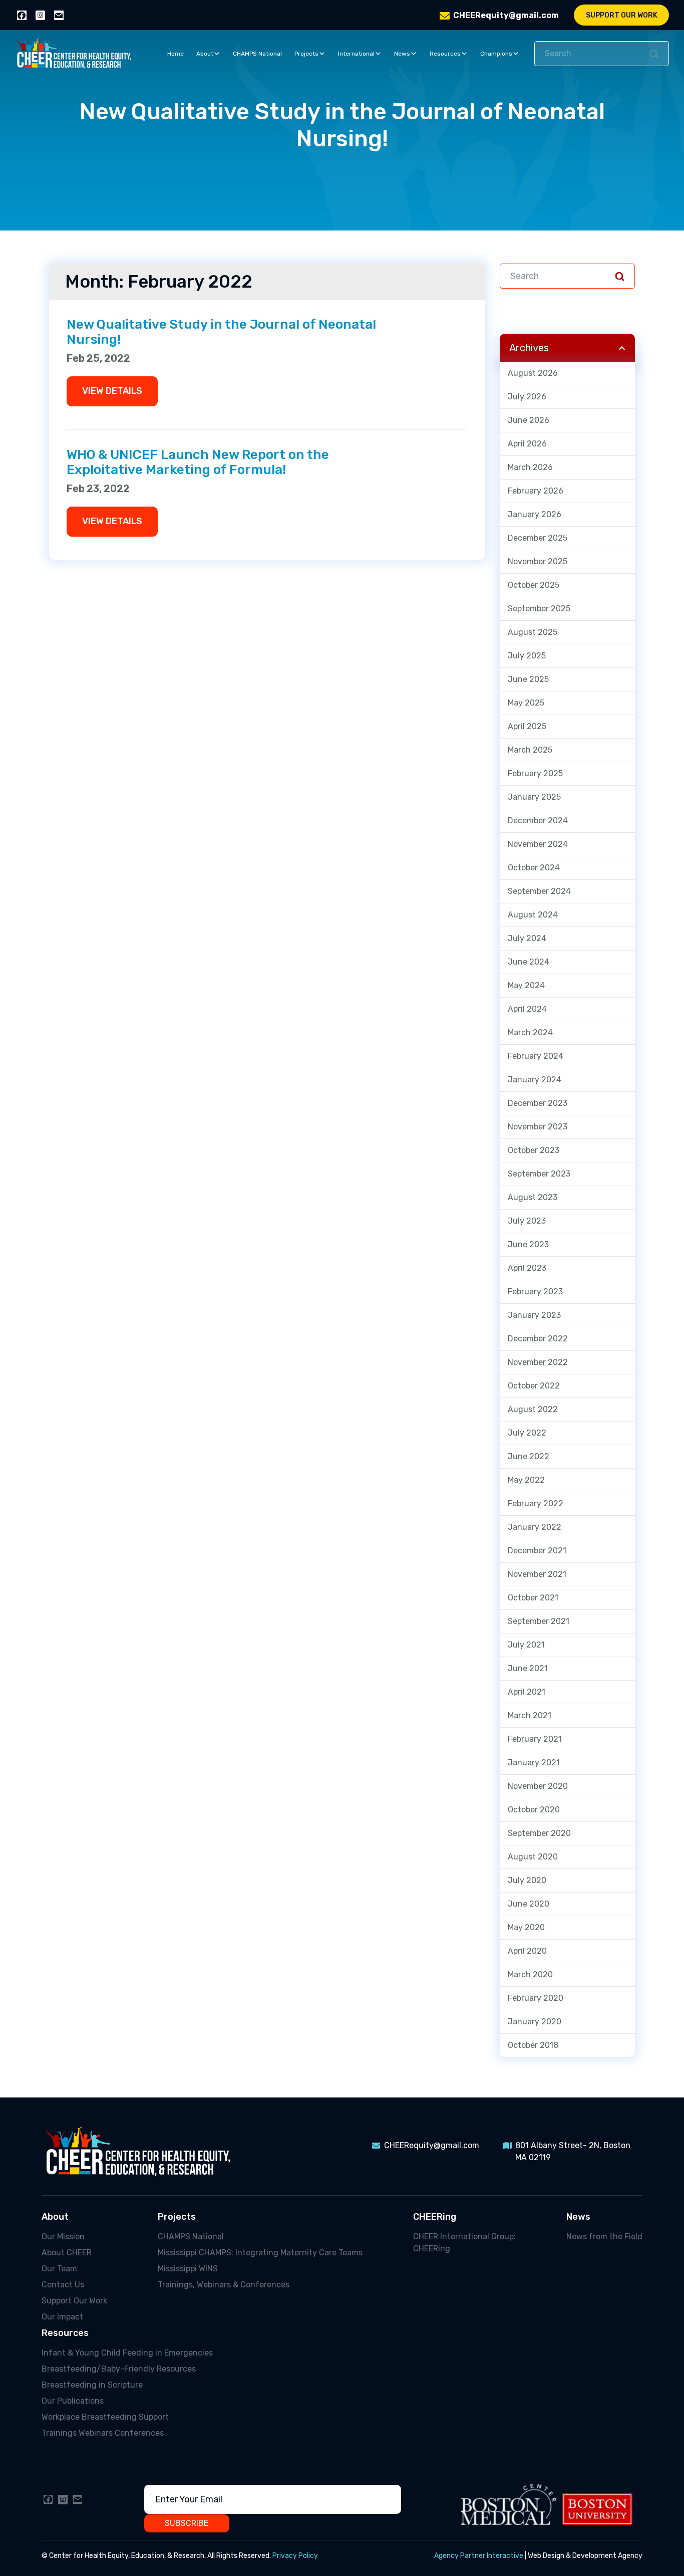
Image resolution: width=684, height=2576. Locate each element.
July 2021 (526, 1645)
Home (176, 54)
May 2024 (526, 985)
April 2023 (527, 1268)
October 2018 (533, 2045)
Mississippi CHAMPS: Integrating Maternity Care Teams (260, 2253)
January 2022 (535, 1527)
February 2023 (535, 1292)
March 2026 (530, 467)
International (356, 54)
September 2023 (539, 1174)
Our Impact (62, 2317)
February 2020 (536, 1998)
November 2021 (537, 1574)
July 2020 (527, 1880)
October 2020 (534, 1810)
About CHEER (67, 2253)
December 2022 (538, 1339)
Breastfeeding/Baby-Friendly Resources (119, 2369)
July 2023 (527, 1221)
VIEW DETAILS (112, 391)
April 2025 (527, 726)
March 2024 (530, 1032)
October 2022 (534, 1386)
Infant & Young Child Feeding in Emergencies (127, 2353)
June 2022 (529, 1456)
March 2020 (530, 1974)
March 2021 (530, 1715)
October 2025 (534, 585)
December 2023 (538, 1103)
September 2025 (539, 609)
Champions (496, 54)
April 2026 (527, 444)
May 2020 (526, 1927)
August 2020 (533, 1857)
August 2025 (533, 632)
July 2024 (527, 938)
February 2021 (535, 1739)
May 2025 (526, 703)
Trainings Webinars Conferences (103, 2433)
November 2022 (538, 1362)
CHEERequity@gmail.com (506, 15)
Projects (306, 54)
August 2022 (533, 1409)
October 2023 (534, 1150)
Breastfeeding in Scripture (92, 2385)
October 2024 (534, 868)
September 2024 (539, 891)
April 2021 (527, 1692)
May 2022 (526, 1480)
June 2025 (528, 679)
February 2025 (535, 773)
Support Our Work (622, 15)
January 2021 (534, 1763)
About (205, 54)
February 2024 (536, 1056)
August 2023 (533, 1197)
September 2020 (539, 1833)
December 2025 (538, 538)
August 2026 (533, 373)
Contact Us (63, 2285)
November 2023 (538, 1127)
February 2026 (536, 491)
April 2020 (527, 1951)
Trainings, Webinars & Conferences (224, 2285)
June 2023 (528, 1244)
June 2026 (529, 420)
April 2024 (527, 1009)
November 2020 (538, 1786)
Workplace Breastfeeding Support (105, 2417)
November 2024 (538, 844)
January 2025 (534, 797)
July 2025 (527, 656)
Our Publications (73, 2401)
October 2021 (533, 1598)
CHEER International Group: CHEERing (464, 2243)
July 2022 (527, 1433)
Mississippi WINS (188, 2269)
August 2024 (533, 915)
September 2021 (539, 1621)
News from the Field (604, 2237)
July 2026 (527, 397)
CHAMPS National (257, 54)
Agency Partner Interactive (479, 2556)
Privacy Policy (295, 2556)
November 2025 (538, 561)
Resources (445, 54)
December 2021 (537, 1551)
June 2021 (528, 1668)
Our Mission (63, 2237)
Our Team (59, 2269)
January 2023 (534, 1315)
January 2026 (535, 514)
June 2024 (529, 962)
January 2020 (535, 2022)
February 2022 (536, 1503)
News (402, 54)
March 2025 (530, 750)
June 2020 (529, 1904)
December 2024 (538, 821)
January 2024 (535, 1080)
